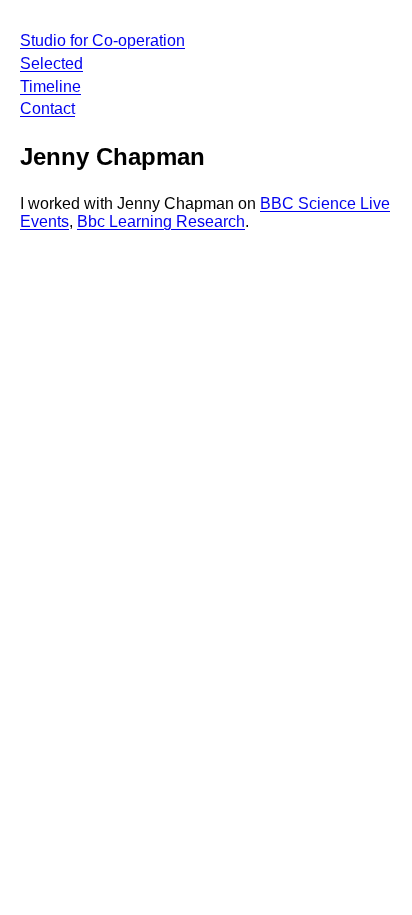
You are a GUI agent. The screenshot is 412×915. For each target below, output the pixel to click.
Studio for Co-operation (102, 40)
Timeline (50, 86)
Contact (47, 108)
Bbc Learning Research (161, 221)
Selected (51, 63)
